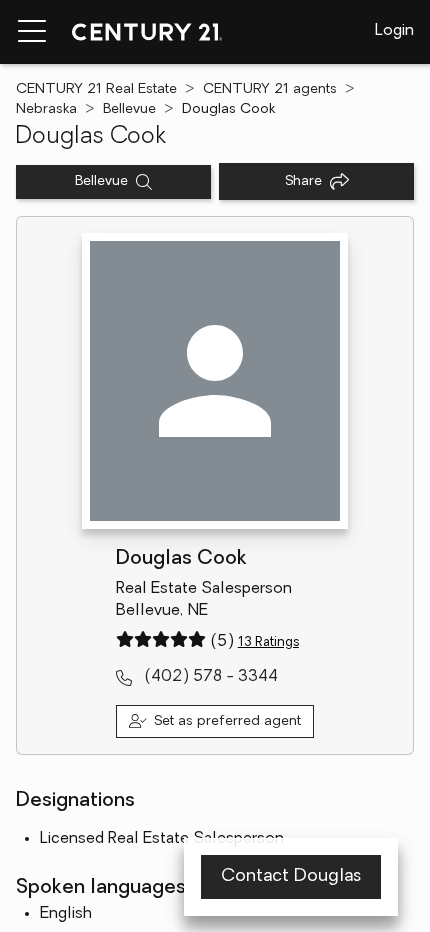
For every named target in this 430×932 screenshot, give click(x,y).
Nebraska (46, 109)
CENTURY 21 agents (270, 89)
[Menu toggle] (32, 32)
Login (394, 31)
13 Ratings (268, 642)
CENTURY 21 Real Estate (96, 89)
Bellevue (129, 109)
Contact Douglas (291, 877)
